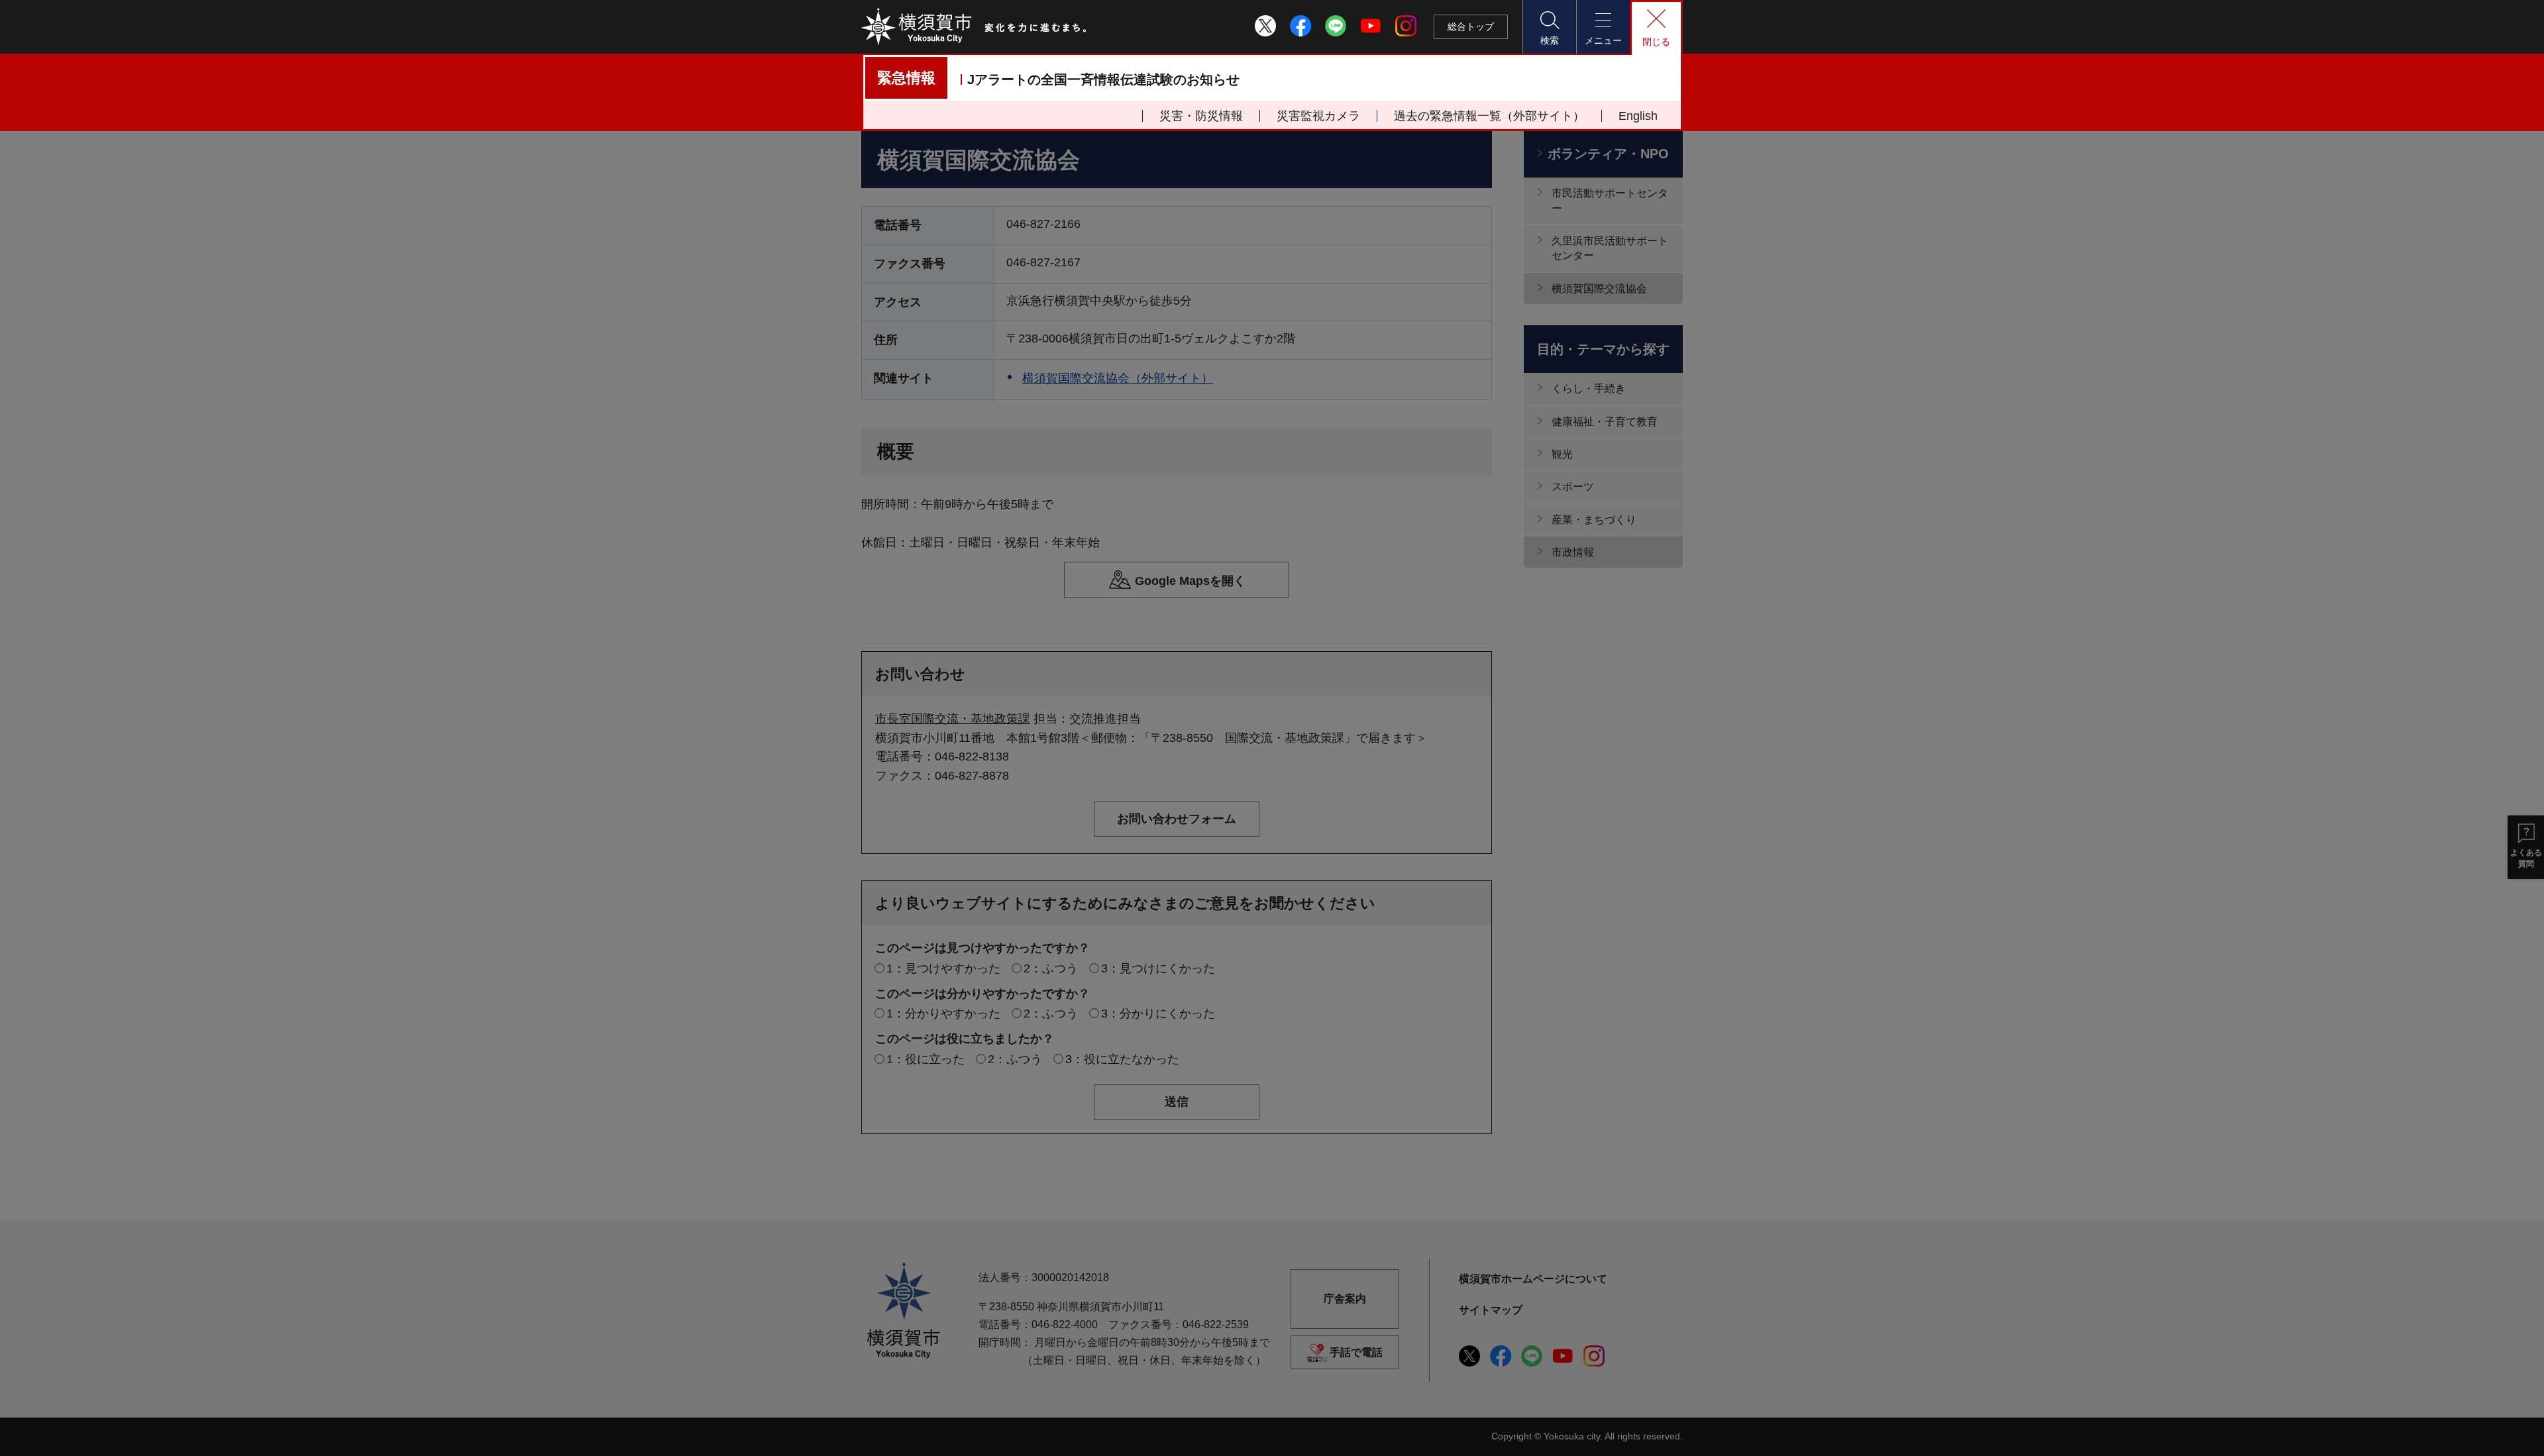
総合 (1471, 26)
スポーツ (1573, 487)
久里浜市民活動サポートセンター (1610, 248)
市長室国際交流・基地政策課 (953, 719)
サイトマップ (1491, 1310)
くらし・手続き (1589, 389)
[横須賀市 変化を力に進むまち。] (975, 26)
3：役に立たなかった (1122, 1059)
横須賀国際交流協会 (1599, 288)
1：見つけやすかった (943, 968)
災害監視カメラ (1318, 116)
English (1638, 116)
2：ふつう (1051, 968)
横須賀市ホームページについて (1533, 1279)
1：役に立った (926, 1059)
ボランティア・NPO (1608, 154)
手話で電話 (1356, 1352)
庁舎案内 (1345, 1299)
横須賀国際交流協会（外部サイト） (1118, 378)
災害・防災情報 (1201, 116)
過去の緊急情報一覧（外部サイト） (1489, 116)
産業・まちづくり (1594, 520)
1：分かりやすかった (943, 1014)
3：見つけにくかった (1158, 968)
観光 (1562, 454)
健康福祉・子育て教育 (1605, 422)
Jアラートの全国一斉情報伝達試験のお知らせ (1103, 79)
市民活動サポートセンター (1610, 200)
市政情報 (1573, 552)
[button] (1549, 27)
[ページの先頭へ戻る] (1665, 1221)
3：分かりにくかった (1158, 1014)
